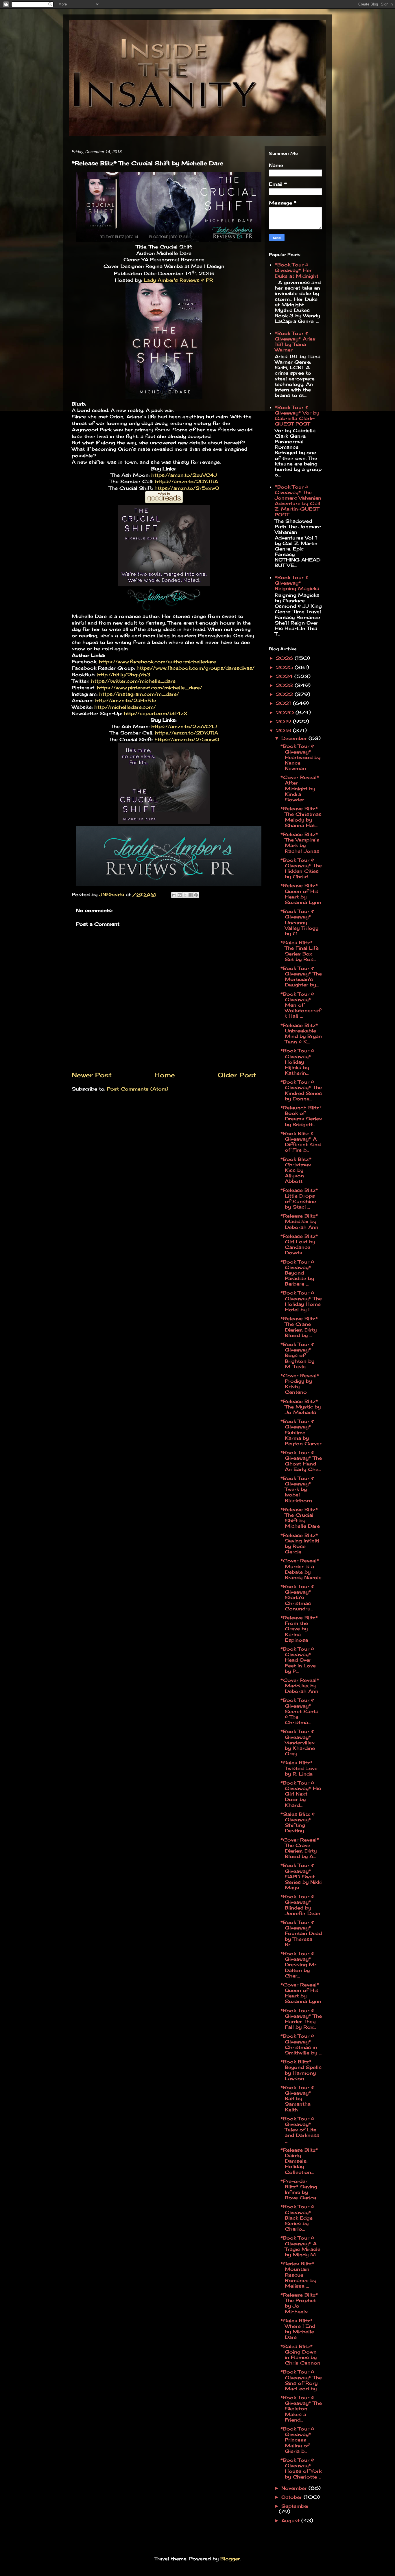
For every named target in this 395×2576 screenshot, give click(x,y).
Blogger (230, 2559)
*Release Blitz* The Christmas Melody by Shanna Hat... (301, 817)
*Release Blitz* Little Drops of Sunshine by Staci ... (299, 1198)
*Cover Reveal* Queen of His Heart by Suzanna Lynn (301, 1993)
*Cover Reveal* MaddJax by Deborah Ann (300, 1686)
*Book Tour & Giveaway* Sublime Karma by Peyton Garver (301, 1432)
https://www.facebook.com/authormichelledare (157, 662)
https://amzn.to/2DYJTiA (187, 481)
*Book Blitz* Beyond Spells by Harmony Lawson (301, 2070)
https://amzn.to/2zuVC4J (184, 475)
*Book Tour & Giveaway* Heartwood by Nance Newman (300, 757)
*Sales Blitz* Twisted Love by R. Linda (299, 1768)
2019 (284, 721)
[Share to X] (185, 895)
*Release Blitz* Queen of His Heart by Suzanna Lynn (301, 894)
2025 (285, 667)
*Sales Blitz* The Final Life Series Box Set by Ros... (300, 951)
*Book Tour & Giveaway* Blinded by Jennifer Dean (300, 1905)
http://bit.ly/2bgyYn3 (124, 675)
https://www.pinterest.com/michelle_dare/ (149, 688)
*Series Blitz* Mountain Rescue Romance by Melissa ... (298, 2275)
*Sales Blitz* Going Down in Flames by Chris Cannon (300, 2355)
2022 (285, 694)
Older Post (237, 1075)
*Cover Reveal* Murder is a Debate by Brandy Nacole (301, 1569)
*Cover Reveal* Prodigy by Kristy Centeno (300, 1384)
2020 (286, 712)
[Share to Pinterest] (196, 895)
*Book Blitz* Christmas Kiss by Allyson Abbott (296, 1170)
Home (165, 1075)
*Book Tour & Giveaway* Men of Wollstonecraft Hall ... (301, 1005)
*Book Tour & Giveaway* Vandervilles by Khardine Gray (298, 1742)
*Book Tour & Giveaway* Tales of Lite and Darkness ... (300, 2130)
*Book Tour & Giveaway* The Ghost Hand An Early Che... (301, 1461)
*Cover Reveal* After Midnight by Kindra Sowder (300, 788)
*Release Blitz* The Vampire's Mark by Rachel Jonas (300, 843)
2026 (285, 658)
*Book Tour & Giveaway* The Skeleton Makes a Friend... (301, 2409)
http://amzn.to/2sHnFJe (126, 700)
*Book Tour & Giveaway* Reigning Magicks (297, 583)
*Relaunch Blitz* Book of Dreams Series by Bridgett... (301, 1116)
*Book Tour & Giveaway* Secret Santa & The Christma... (299, 1711)
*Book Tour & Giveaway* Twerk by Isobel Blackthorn (297, 1489)
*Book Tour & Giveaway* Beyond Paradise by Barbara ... (297, 1273)
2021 (284, 703)
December (295, 738)
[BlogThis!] (180, 895)
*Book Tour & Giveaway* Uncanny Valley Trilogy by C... (299, 922)
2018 (284, 730)
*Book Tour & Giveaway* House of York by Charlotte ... (301, 2468)
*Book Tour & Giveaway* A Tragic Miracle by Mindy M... (300, 2246)
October (292, 2497)
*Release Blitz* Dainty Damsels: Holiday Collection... (299, 2161)
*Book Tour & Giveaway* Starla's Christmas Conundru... (297, 1598)
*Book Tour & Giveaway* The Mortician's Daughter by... (301, 977)
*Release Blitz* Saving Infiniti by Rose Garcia (300, 1544)
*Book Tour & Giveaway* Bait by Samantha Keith (297, 2099)
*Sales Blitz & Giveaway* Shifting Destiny (298, 1822)
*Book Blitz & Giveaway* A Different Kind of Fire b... (301, 1142)
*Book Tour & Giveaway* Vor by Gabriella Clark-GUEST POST (297, 416)
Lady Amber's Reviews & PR (178, 280)
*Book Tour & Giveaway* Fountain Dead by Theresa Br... (301, 1933)
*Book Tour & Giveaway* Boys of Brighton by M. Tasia (297, 1355)
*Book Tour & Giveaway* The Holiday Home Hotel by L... (301, 1301)
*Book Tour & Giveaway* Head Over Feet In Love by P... (298, 1660)
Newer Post (92, 1075)
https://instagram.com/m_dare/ (139, 694)
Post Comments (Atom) (138, 1089)
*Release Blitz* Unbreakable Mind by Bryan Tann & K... (301, 1034)
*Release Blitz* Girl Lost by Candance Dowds (299, 1244)
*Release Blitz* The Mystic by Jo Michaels (301, 1407)
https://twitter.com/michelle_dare (133, 681)
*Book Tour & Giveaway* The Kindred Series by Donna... (301, 1090)
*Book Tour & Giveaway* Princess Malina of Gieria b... (297, 2440)
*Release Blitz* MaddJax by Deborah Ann (299, 1221)
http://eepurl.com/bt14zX (156, 713)
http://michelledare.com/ (125, 707)
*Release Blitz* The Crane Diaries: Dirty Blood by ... (299, 1327)
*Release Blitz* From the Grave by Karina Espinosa (299, 1629)
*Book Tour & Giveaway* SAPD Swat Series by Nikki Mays (301, 1876)
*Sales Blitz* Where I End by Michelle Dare (298, 2329)
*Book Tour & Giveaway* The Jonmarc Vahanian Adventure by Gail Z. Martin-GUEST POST (298, 501)
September (295, 2506)
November (295, 2488)
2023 (285, 685)
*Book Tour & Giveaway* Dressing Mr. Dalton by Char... (299, 1965)
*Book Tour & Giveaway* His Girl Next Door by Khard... (301, 1794)
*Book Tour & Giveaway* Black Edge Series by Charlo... (297, 2218)
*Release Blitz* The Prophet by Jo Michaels (299, 2303)
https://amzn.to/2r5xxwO (187, 488)
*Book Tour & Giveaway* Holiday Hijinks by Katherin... (297, 1062)
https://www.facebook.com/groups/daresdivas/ (195, 668)
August (291, 2520)
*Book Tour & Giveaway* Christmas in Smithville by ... (301, 2044)
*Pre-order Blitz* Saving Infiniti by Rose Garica (299, 2190)
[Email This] (174, 895)
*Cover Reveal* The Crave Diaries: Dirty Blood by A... (300, 1848)
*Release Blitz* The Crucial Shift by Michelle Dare (300, 1518)
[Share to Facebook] (191, 895)
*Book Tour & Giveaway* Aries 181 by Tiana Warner (295, 342)
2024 (285, 676)
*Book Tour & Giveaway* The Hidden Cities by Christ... (301, 868)
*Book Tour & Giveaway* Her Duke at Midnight (297, 270)
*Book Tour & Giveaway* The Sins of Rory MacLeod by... (301, 2380)
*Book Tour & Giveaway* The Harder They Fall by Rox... (301, 2019)
